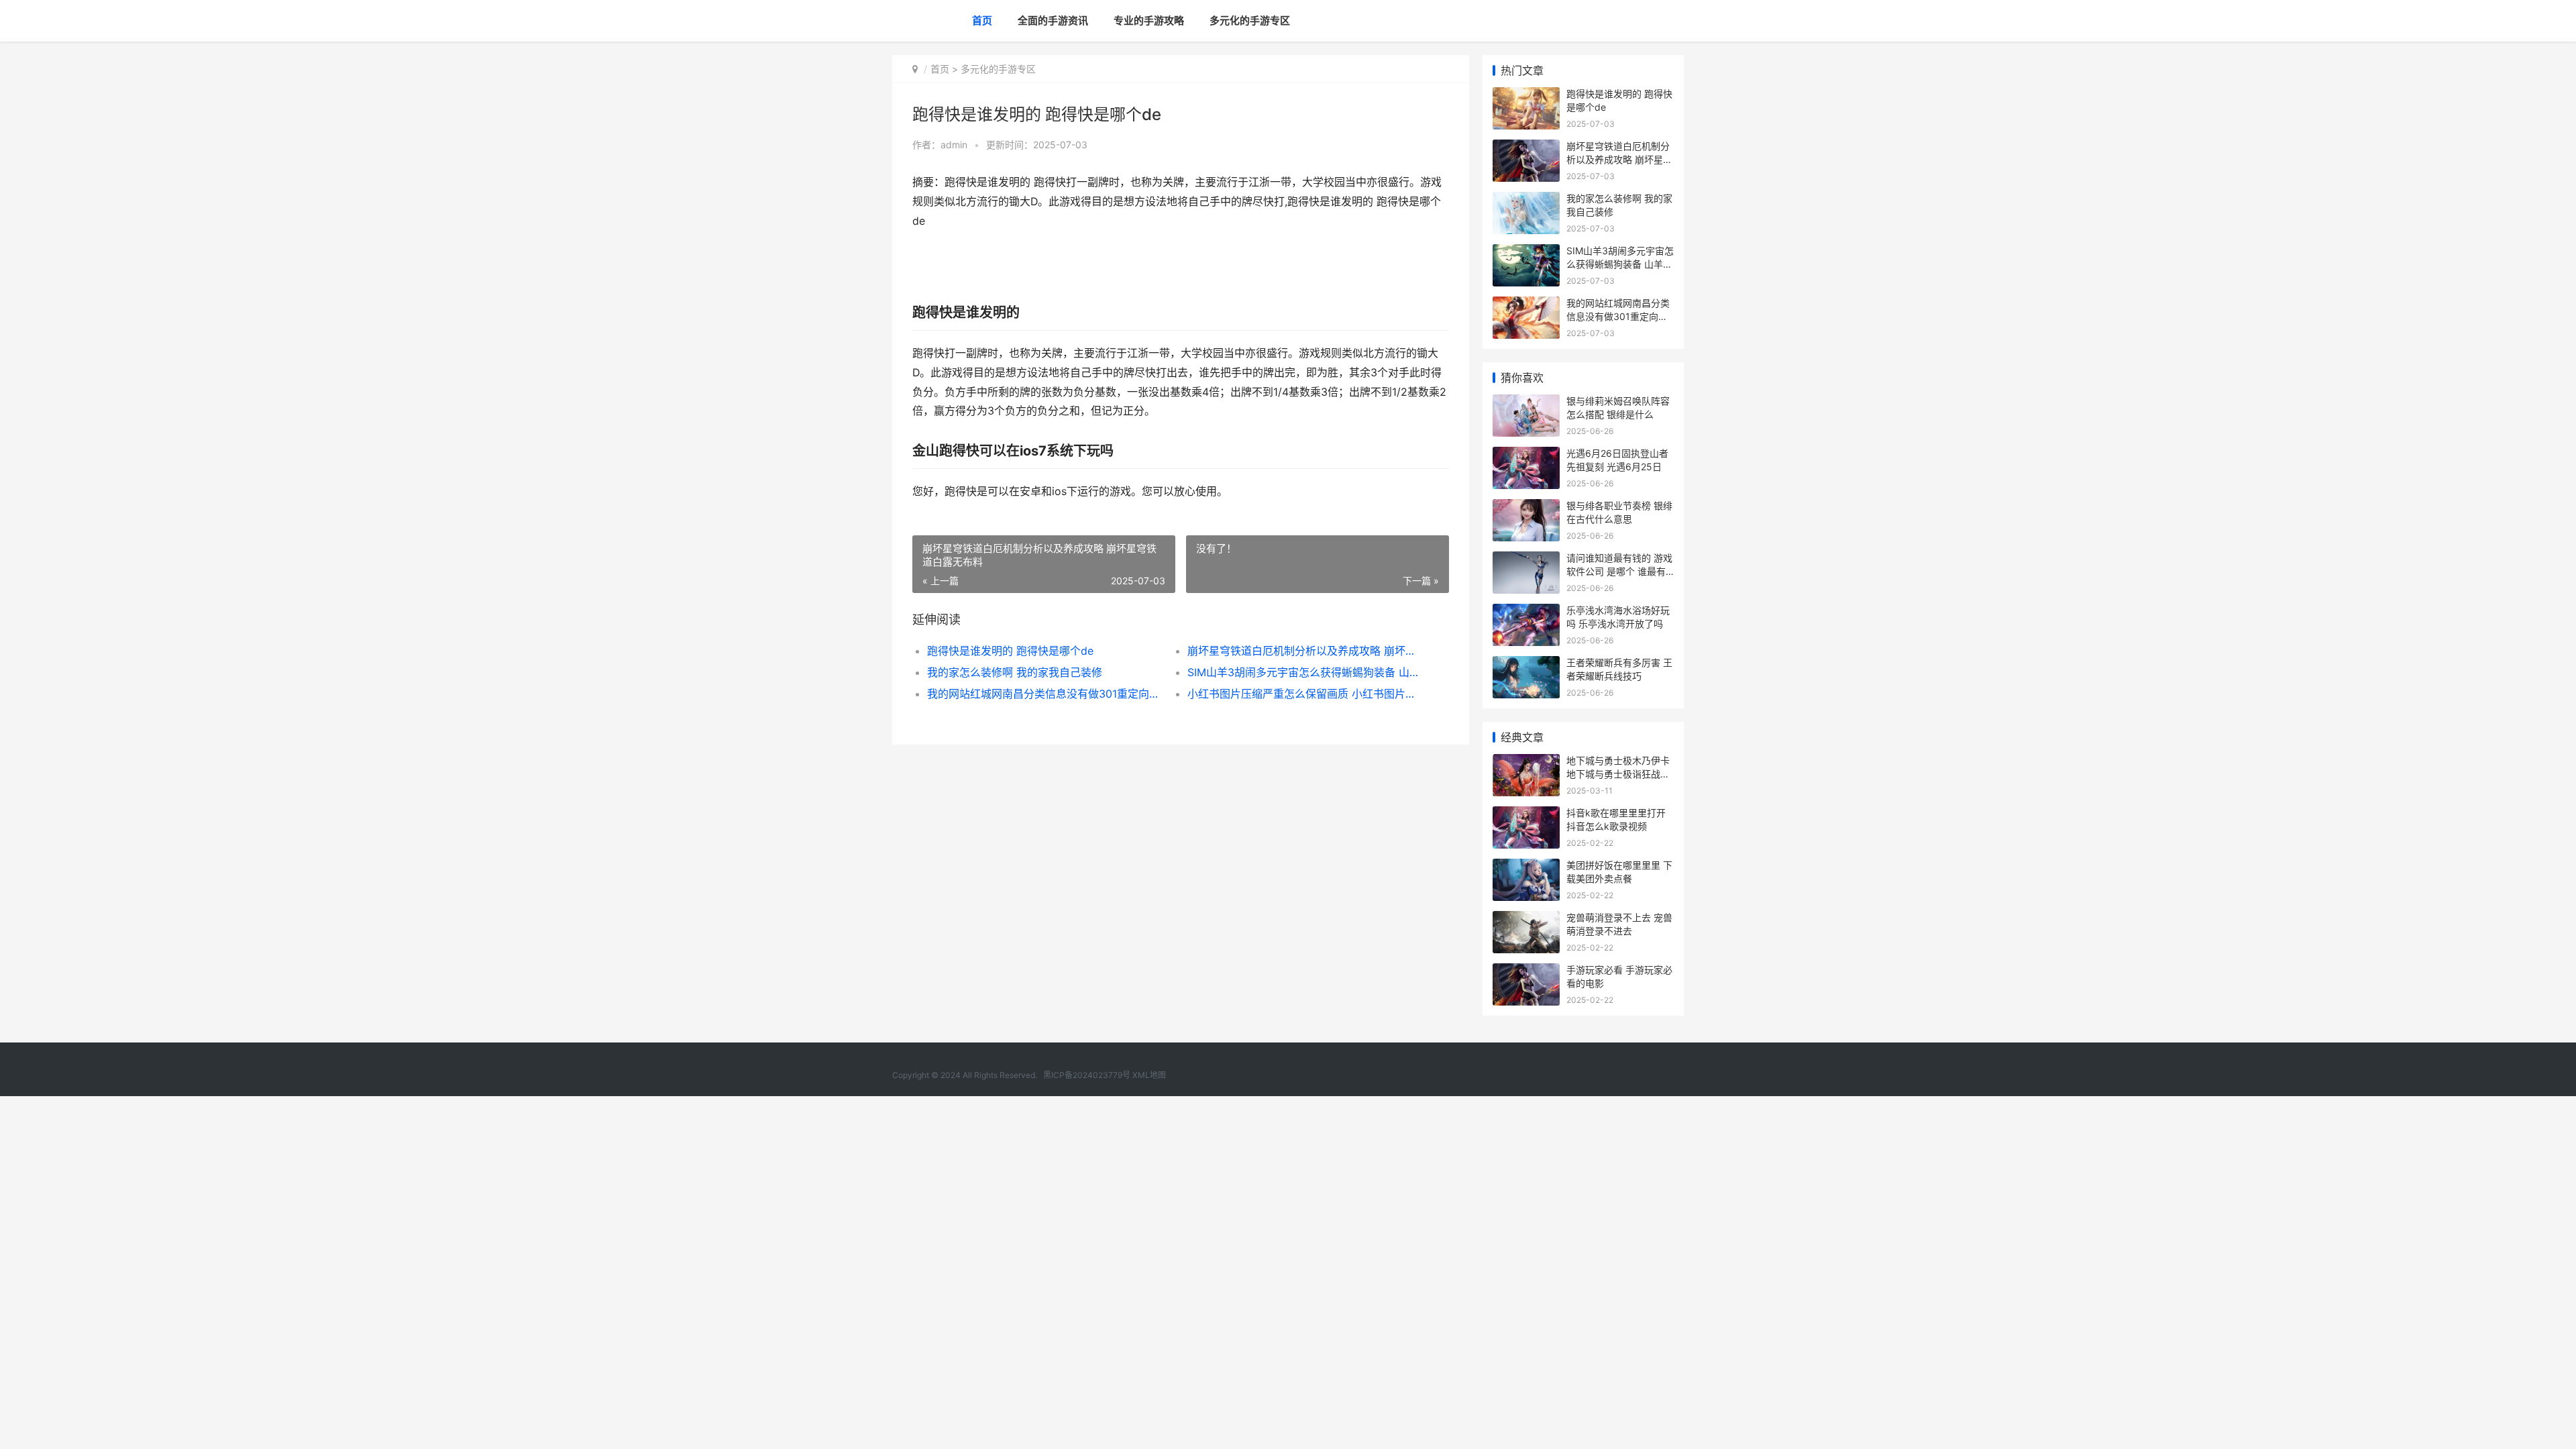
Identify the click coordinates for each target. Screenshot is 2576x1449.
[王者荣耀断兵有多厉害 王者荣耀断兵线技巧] (1526, 664)
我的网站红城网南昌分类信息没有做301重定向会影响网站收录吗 (1044, 694)
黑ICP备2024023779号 (1087, 1075)
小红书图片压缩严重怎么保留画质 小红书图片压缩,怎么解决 (1304, 694)
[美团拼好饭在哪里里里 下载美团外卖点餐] (1526, 867)
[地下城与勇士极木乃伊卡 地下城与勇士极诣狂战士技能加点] (1526, 762)
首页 (982, 20)
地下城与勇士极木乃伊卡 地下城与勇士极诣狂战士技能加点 (1618, 773)
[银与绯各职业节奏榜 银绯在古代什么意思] (1526, 507)
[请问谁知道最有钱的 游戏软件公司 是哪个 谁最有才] (1526, 560)
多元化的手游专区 (1250, 20)
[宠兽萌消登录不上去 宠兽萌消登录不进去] (1526, 919)
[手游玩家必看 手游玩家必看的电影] (1526, 972)
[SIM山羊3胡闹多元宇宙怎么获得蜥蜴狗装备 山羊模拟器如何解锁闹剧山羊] (1526, 253)
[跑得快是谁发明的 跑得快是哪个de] (1526, 96)
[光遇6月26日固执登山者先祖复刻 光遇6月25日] (1526, 455)
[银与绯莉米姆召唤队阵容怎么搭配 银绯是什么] (1526, 403)
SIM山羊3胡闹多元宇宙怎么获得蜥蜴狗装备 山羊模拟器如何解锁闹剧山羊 (1304, 672)
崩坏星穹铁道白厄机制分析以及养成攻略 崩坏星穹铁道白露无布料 (1304, 651)
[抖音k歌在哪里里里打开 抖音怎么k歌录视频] (1526, 815)
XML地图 (1149, 1075)
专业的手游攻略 (1149, 20)
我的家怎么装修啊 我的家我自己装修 (1015, 672)
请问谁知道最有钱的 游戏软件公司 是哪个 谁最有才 (1619, 571)
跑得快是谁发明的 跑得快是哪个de (1010, 651)
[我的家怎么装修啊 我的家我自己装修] (1526, 200)
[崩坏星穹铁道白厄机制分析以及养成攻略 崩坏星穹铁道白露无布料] (1526, 148)
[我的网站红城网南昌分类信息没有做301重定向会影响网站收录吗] (1526, 305)
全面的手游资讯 (1053, 20)
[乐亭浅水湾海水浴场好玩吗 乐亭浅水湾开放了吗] (1526, 612)
